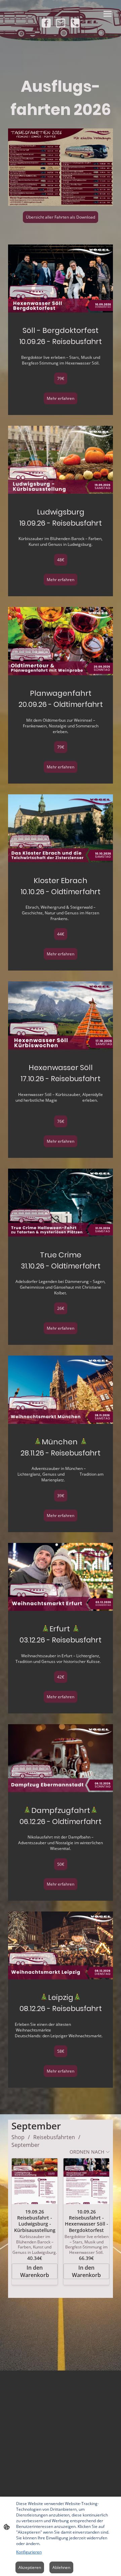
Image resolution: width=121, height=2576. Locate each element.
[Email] (61, 23)
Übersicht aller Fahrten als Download (61, 217)
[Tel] (75, 23)
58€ (61, 2051)
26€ (61, 1308)
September (26, 2145)
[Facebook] (46, 23)
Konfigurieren (29, 2552)
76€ (61, 1121)
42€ (61, 1677)
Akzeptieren (30, 2567)
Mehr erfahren (61, 398)
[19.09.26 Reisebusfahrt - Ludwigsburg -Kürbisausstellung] (35, 2181)
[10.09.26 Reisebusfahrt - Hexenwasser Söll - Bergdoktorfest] (86, 2181)
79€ (61, 378)
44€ (61, 934)
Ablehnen (61, 2567)
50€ (61, 1864)
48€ (61, 560)
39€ (61, 1496)
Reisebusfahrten (54, 2137)
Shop (18, 2137)
